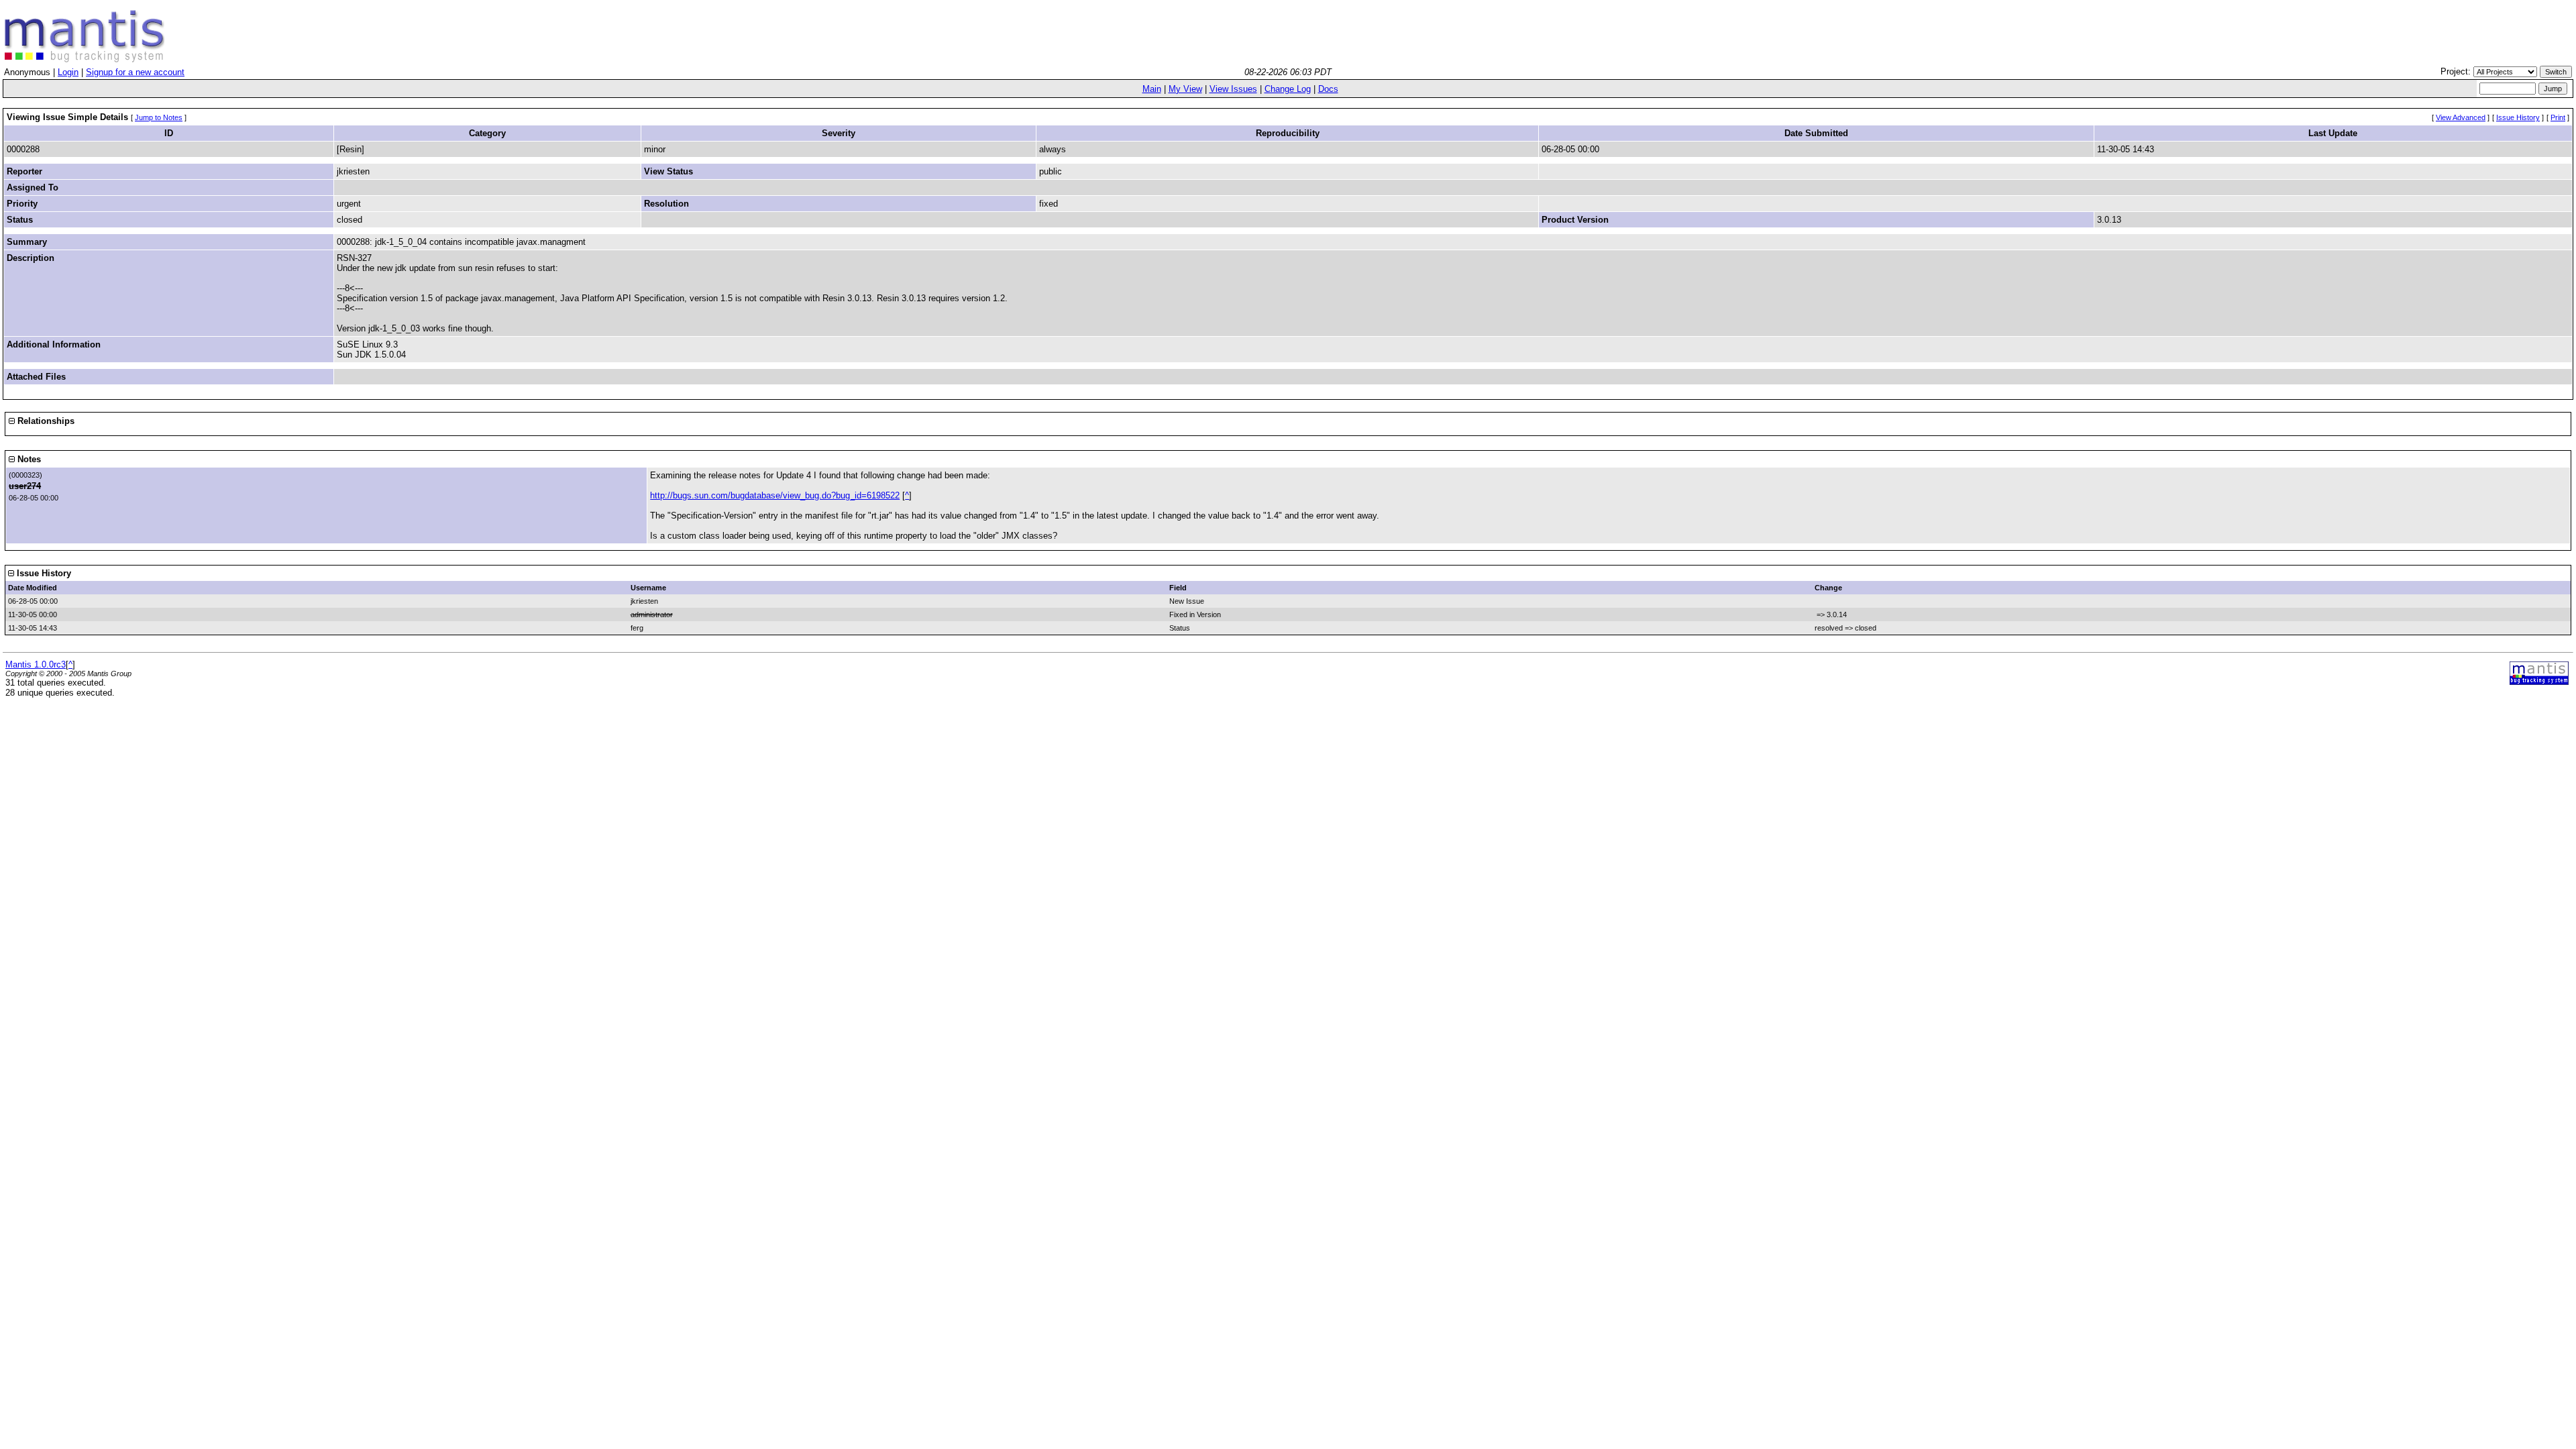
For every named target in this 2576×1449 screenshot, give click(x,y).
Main (1152, 89)
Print (2558, 117)
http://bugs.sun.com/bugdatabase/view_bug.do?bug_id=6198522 (775, 495)
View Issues (1233, 89)
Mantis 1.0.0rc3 (36, 664)
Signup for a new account (135, 72)
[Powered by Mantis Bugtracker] (2539, 682)
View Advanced (2461, 117)
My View (1185, 89)
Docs (1328, 89)
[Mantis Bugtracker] (85, 59)
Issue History (2518, 117)
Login (68, 72)
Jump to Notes (159, 117)
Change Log (1288, 89)
